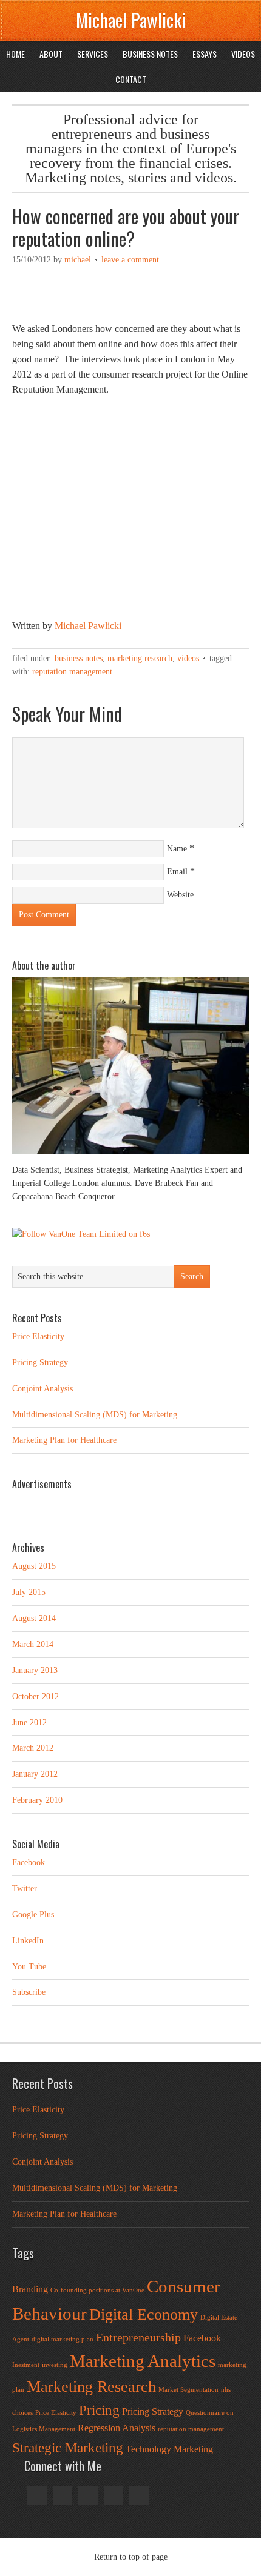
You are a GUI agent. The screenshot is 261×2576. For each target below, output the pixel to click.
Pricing (99, 2410)
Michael (78, 260)
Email (177, 872)
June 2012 (29, 1722)
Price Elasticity (38, 1336)
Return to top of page (131, 2557)
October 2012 (36, 1696)
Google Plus (33, 1915)
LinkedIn (28, 1941)
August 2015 (34, 1566)
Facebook (29, 1862)
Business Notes (79, 658)
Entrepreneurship (138, 2337)
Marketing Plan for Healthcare (64, 1440)
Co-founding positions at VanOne (97, 2290)
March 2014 (33, 1644)
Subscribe (29, 1992)
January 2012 (35, 1774)
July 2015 (29, 1592)
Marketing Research (140, 658)
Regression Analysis (117, 2428)
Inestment (26, 2365)
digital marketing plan (63, 2339)
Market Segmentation (188, 2390)
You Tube (29, 1967)
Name (177, 849)
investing (55, 2365)
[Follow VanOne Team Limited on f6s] (81, 1234)
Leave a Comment (130, 260)
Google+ (63, 2495)
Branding (30, 2289)
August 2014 (34, 1618)
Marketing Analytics (143, 2361)
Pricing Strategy (40, 1363)
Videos (188, 658)
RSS (114, 2495)
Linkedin (88, 2495)
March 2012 (33, 1748)
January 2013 (35, 1670)
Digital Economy (144, 2315)
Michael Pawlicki (131, 20)
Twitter (25, 1889)
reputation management (72, 672)
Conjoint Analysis (42, 1389)
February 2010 (37, 1800)
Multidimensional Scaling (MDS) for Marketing (95, 1415)
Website (180, 895)
